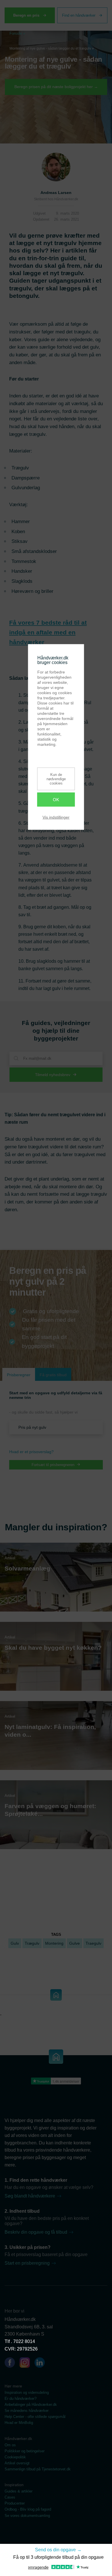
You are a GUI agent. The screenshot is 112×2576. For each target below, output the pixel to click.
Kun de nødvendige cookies (56, 779)
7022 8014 (24, 2341)
